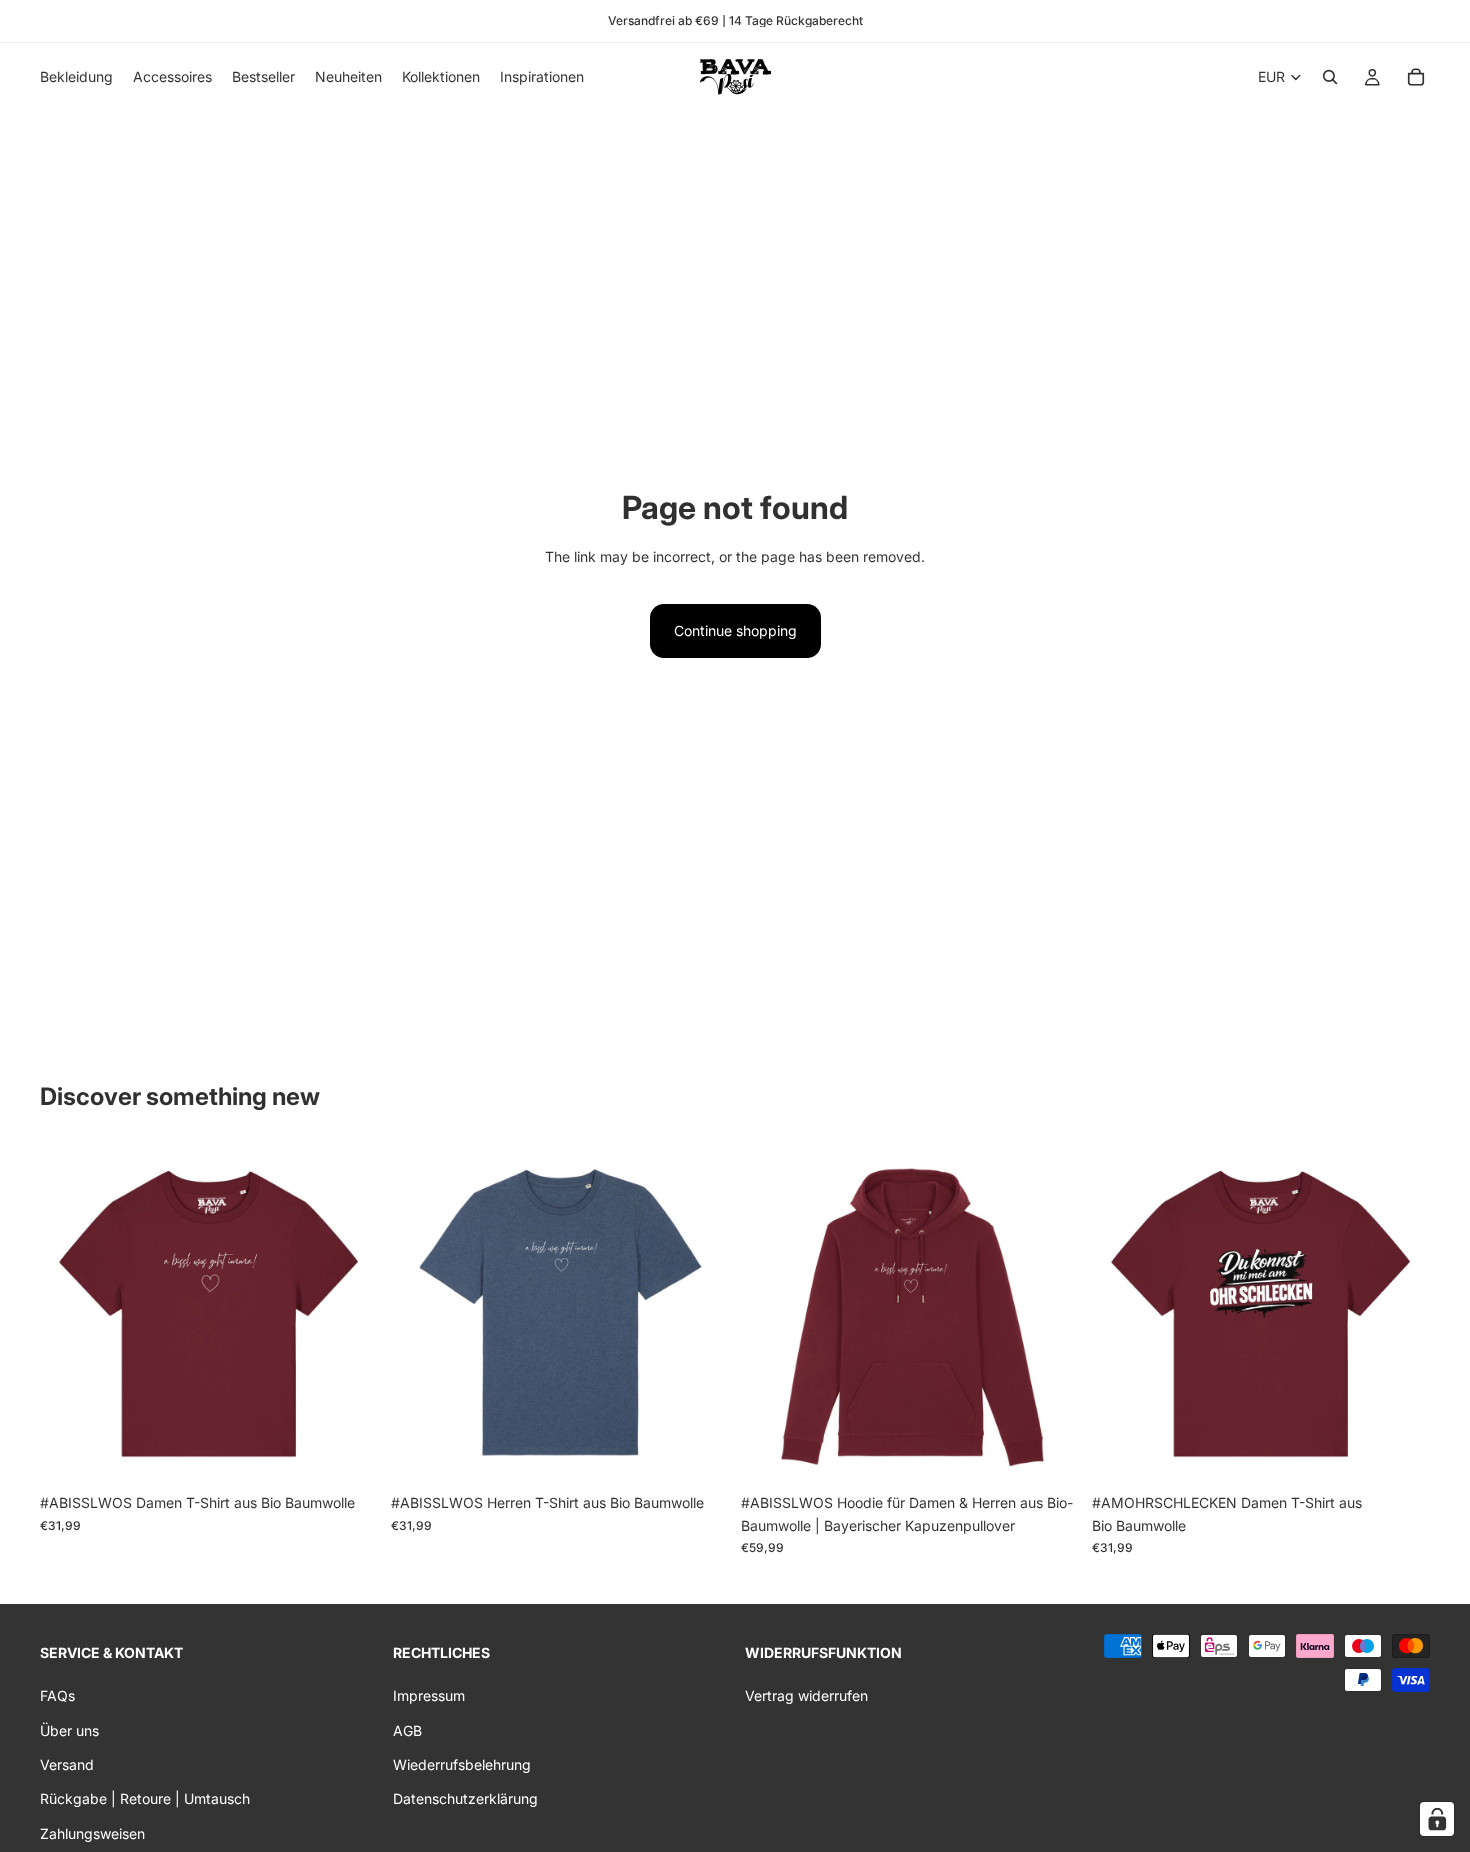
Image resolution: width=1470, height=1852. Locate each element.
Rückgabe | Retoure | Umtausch (145, 1798)
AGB (407, 1729)
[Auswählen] (348, 1454)
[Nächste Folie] (349, 1315)
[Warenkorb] (1416, 77)
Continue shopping (735, 630)
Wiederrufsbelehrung (462, 1764)
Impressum (429, 1695)
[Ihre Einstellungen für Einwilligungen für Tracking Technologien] (1437, 1819)
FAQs (57, 1695)
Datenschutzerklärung (465, 1798)
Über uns (69, 1729)
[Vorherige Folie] (70, 1315)
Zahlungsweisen (92, 1832)
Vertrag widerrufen (806, 1695)
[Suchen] (1330, 77)
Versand (67, 1764)
